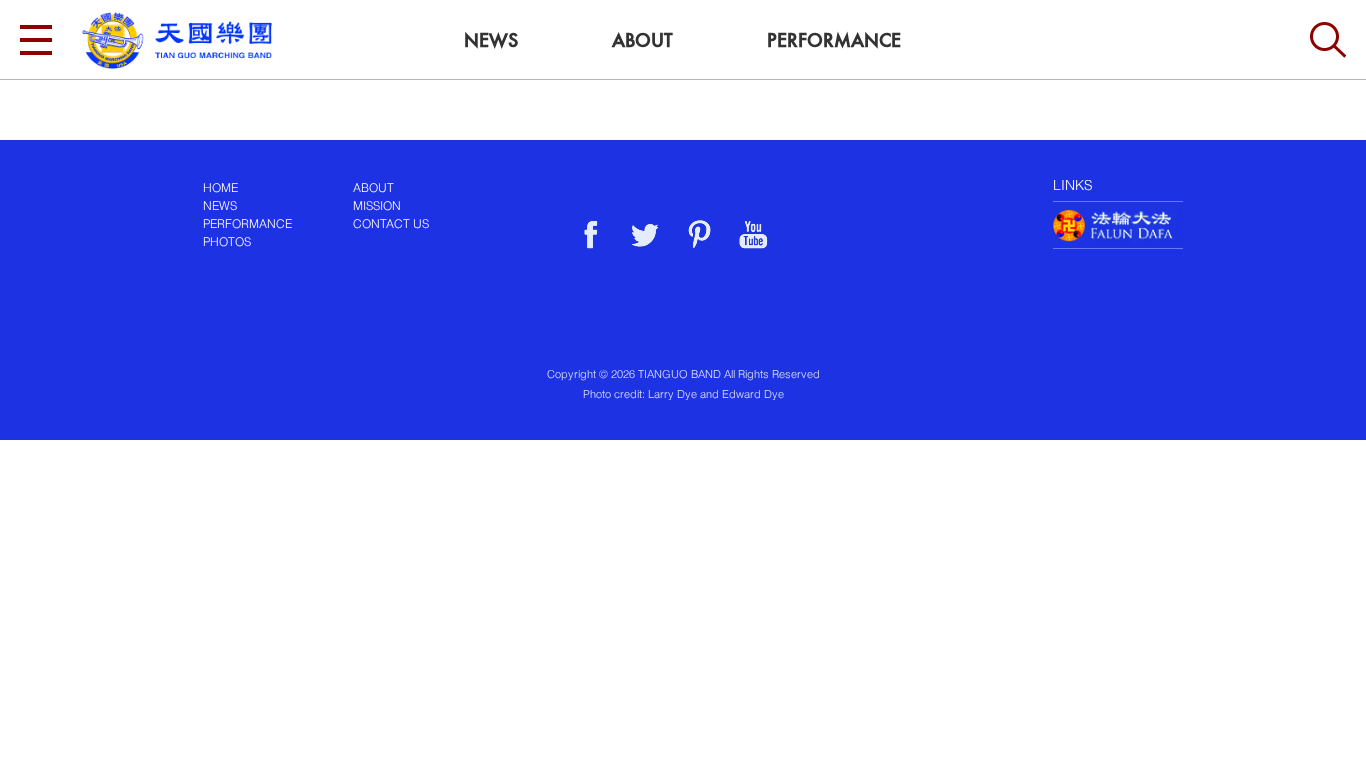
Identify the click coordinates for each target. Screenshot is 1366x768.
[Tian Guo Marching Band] (177, 41)
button (1328, 40)
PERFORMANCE (247, 225)
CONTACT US (391, 225)
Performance (834, 40)
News (491, 40)
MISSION (377, 207)
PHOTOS (227, 243)
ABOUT (373, 189)
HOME (220, 189)
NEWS (220, 207)
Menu (36, 40)
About (642, 40)
